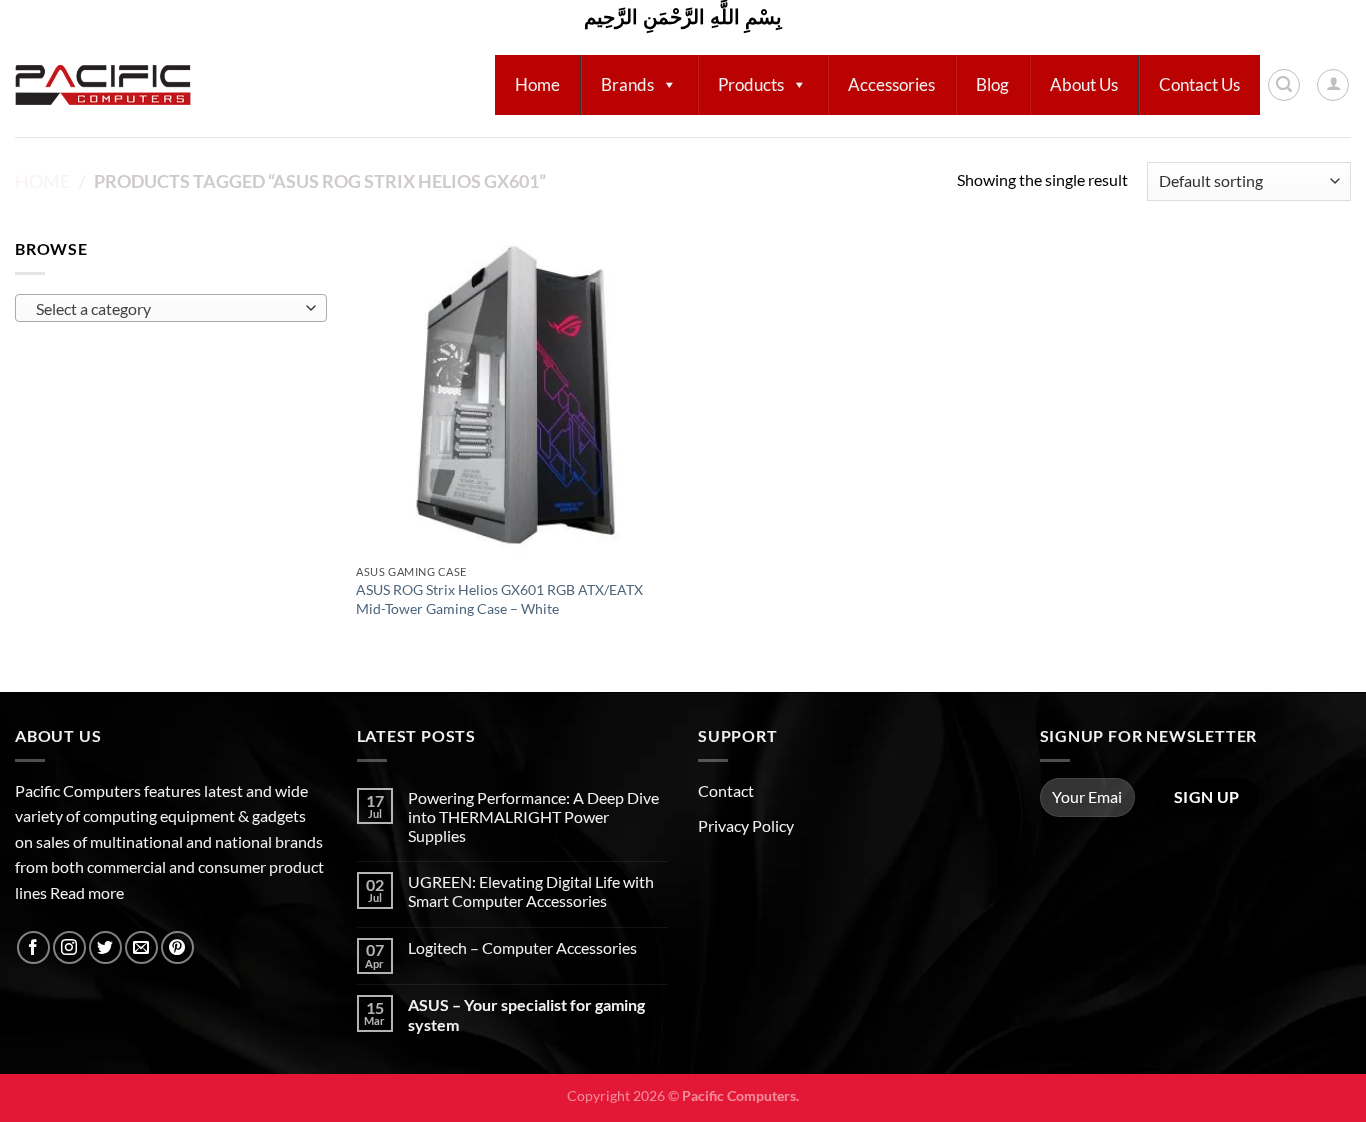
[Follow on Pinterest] (177, 947)
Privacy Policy (746, 825)
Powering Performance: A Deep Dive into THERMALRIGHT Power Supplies (533, 816)
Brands (627, 84)
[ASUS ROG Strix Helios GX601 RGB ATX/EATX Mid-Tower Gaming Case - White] (515, 395)
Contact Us (1199, 84)
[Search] (1284, 85)
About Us (1084, 84)
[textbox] (166, 309)
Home (537, 84)
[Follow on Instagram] (69, 947)
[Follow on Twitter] (105, 947)
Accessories (891, 84)
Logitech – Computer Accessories (522, 947)
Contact (726, 790)
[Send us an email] (141, 947)
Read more (87, 892)
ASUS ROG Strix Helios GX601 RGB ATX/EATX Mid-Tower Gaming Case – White (499, 599)
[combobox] (171, 308)
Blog (992, 84)
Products (751, 84)
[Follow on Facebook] (33, 947)
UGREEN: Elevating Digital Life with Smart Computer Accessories (531, 891)
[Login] (1333, 85)
